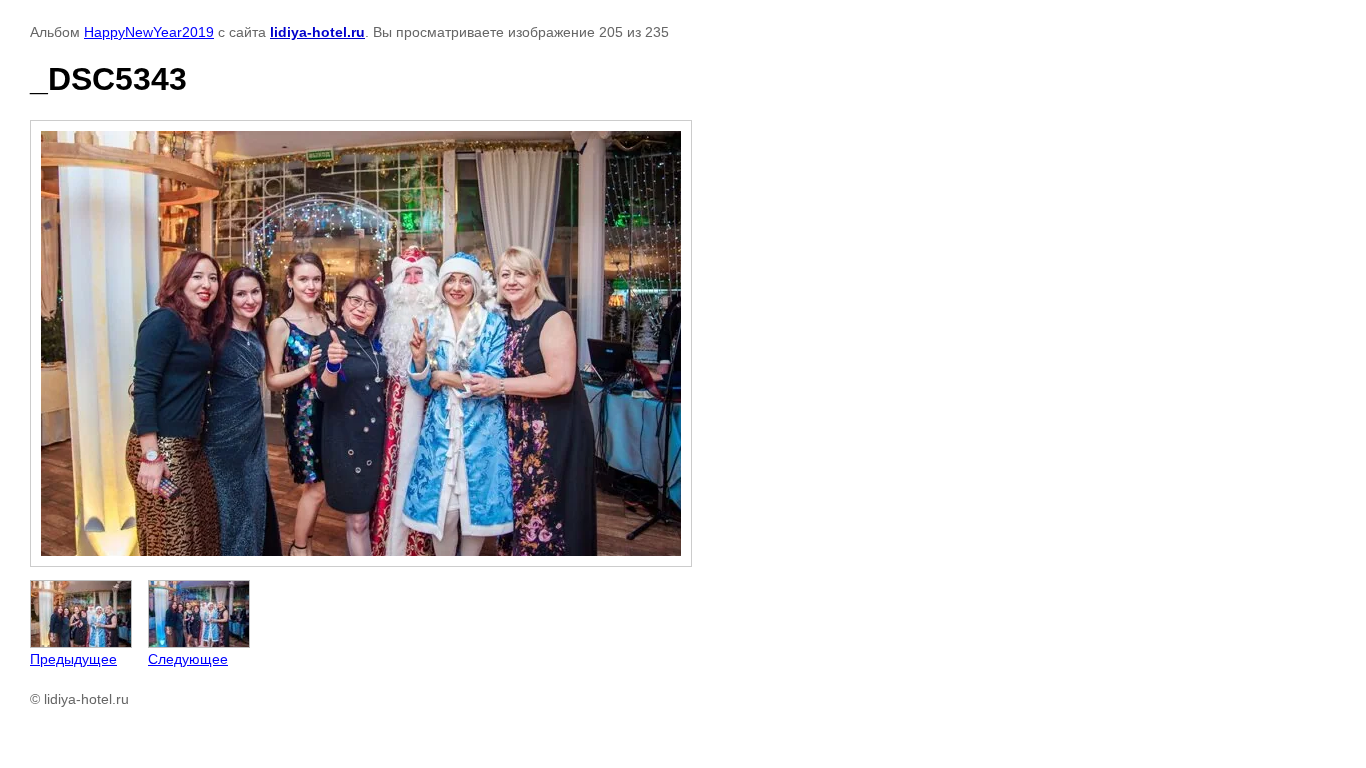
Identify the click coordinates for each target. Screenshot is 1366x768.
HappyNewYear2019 (149, 32)
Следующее (188, 659)
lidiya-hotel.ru (317, 32)
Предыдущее (73, 659)
